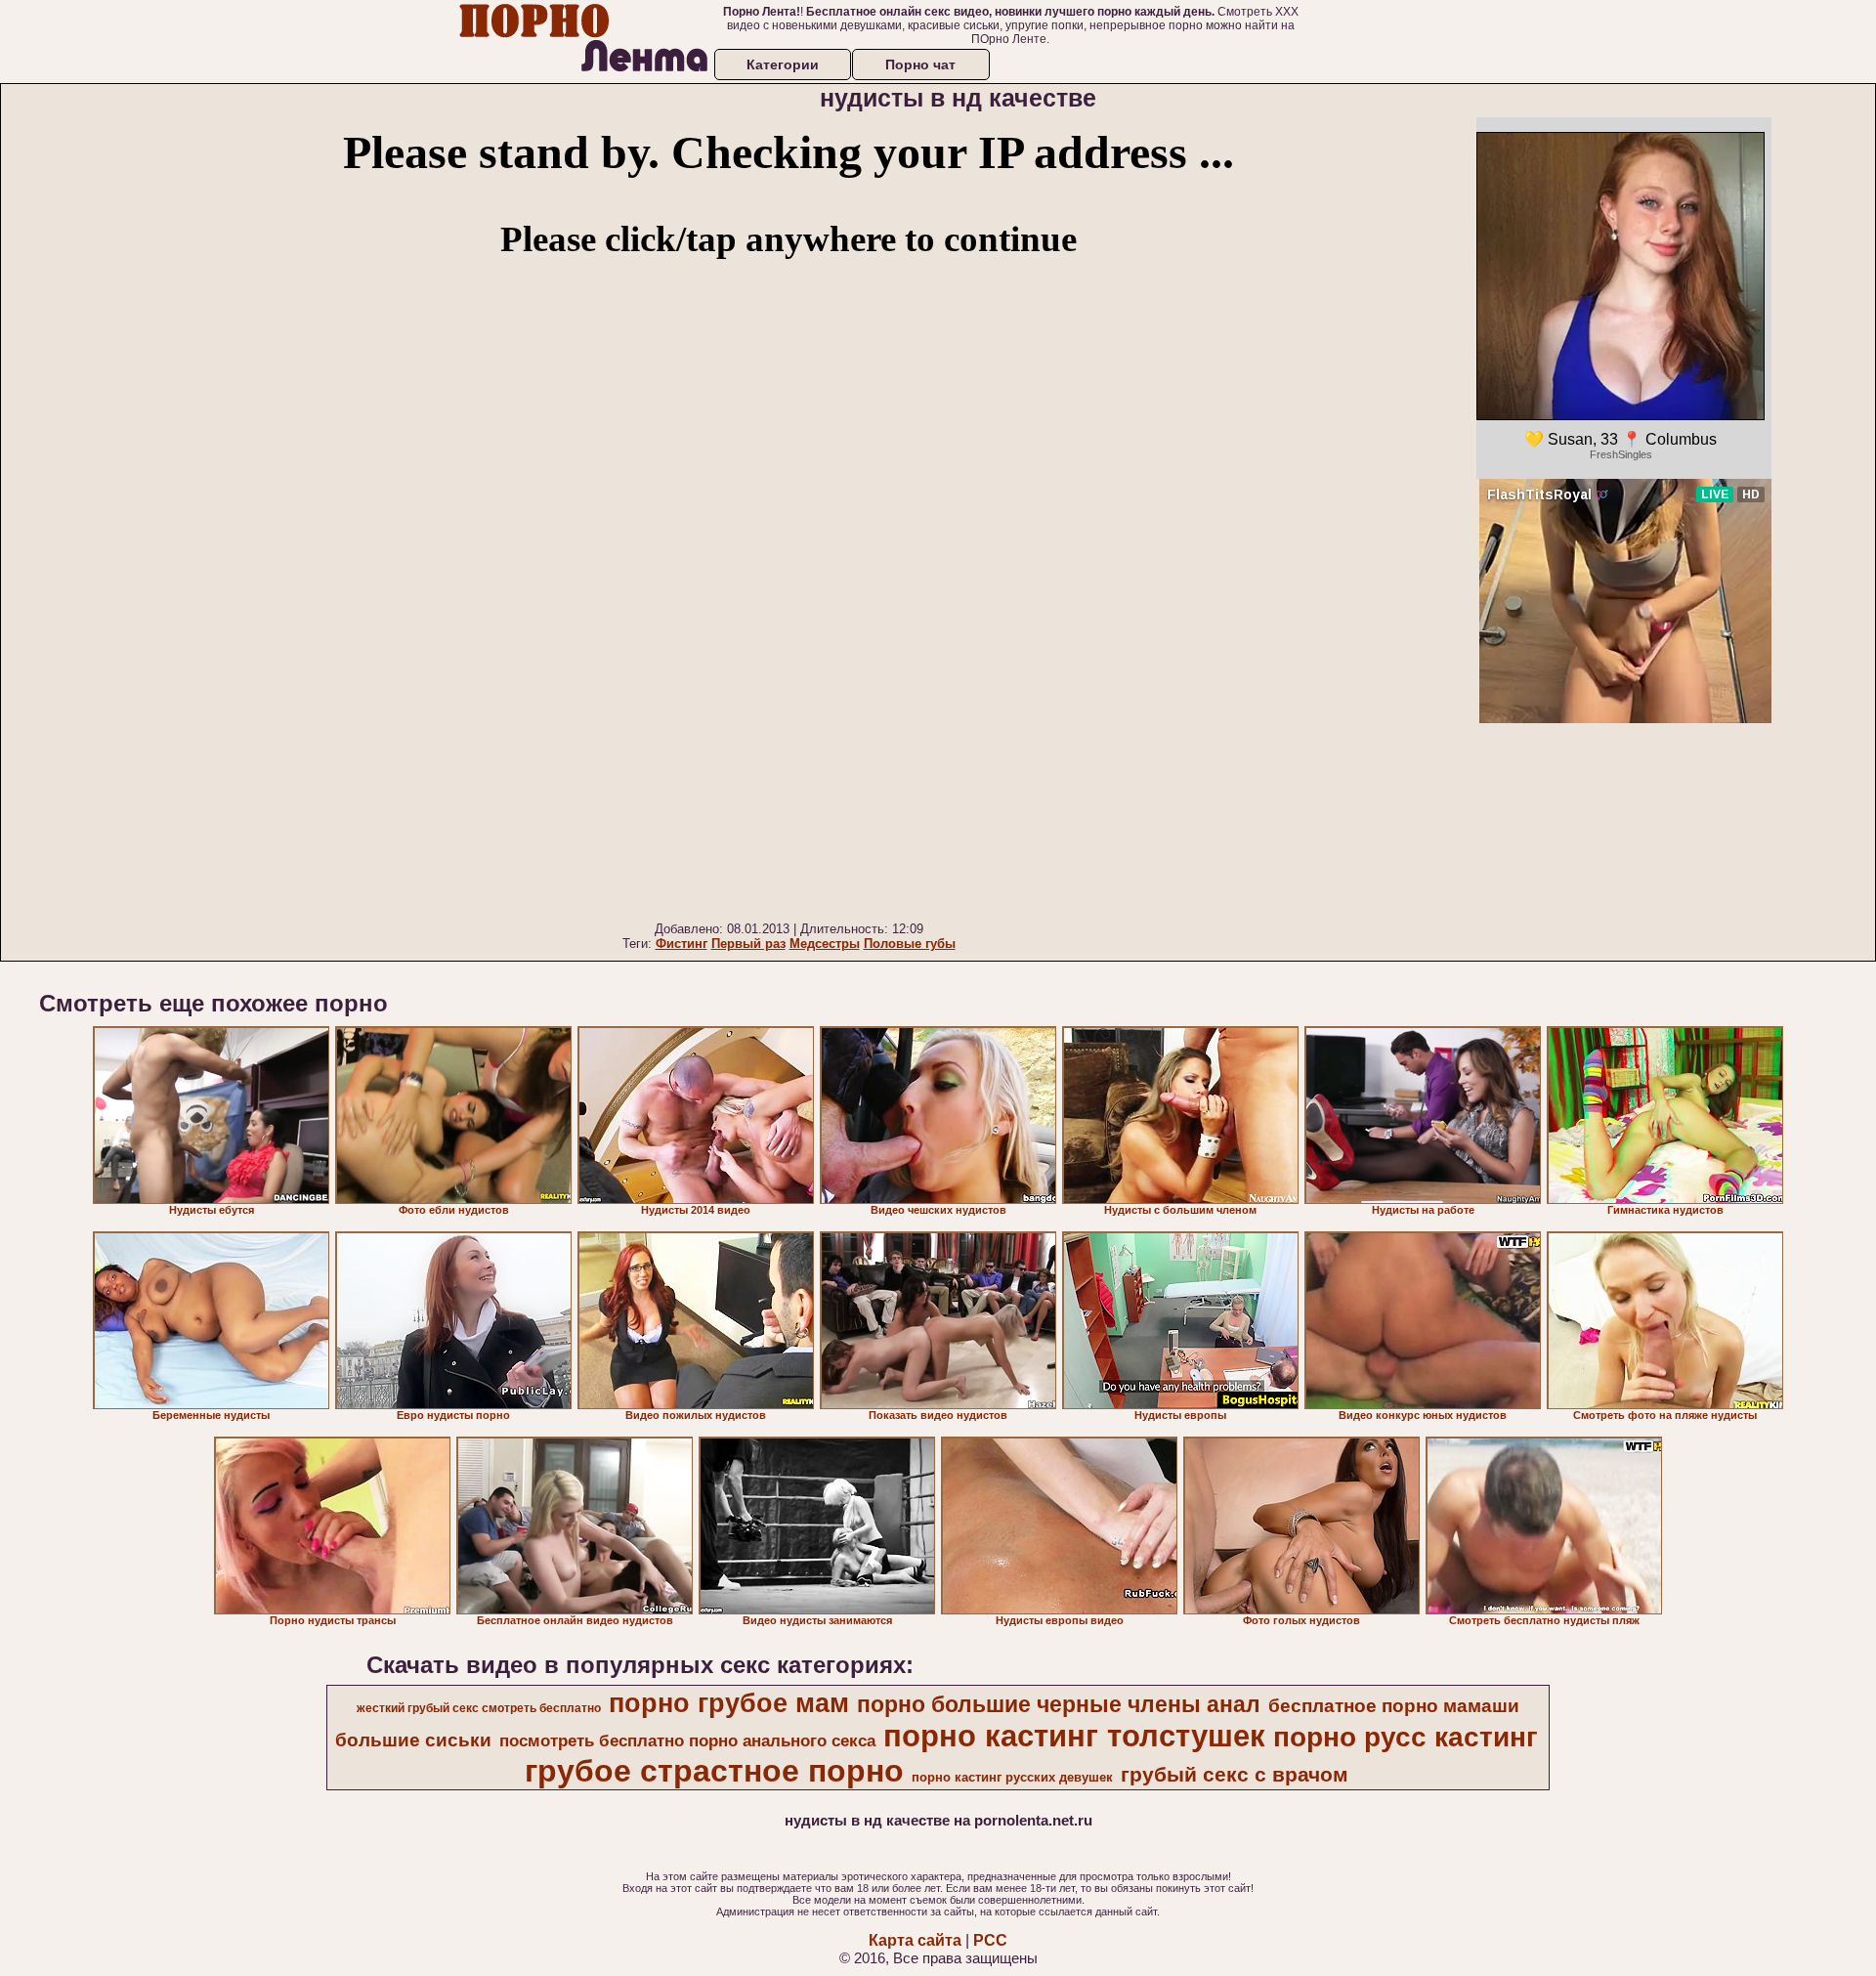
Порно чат (920, 64)
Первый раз (748, 944)
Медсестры (825, 944)
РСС (990, 1940)
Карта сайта (915, 1940)
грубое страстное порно (714, 1771)
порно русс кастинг (1406, 1737)
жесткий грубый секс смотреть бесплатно (479, 1708)
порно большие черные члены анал (1059, 1704)
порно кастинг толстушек (1074, 1736)
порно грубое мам (729, 1703)
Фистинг (682, 944)
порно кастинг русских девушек (1012, 1777)
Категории (783, 64)
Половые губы (910, 944)
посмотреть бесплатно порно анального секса (687, 1740)
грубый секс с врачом (1235, 1775)
